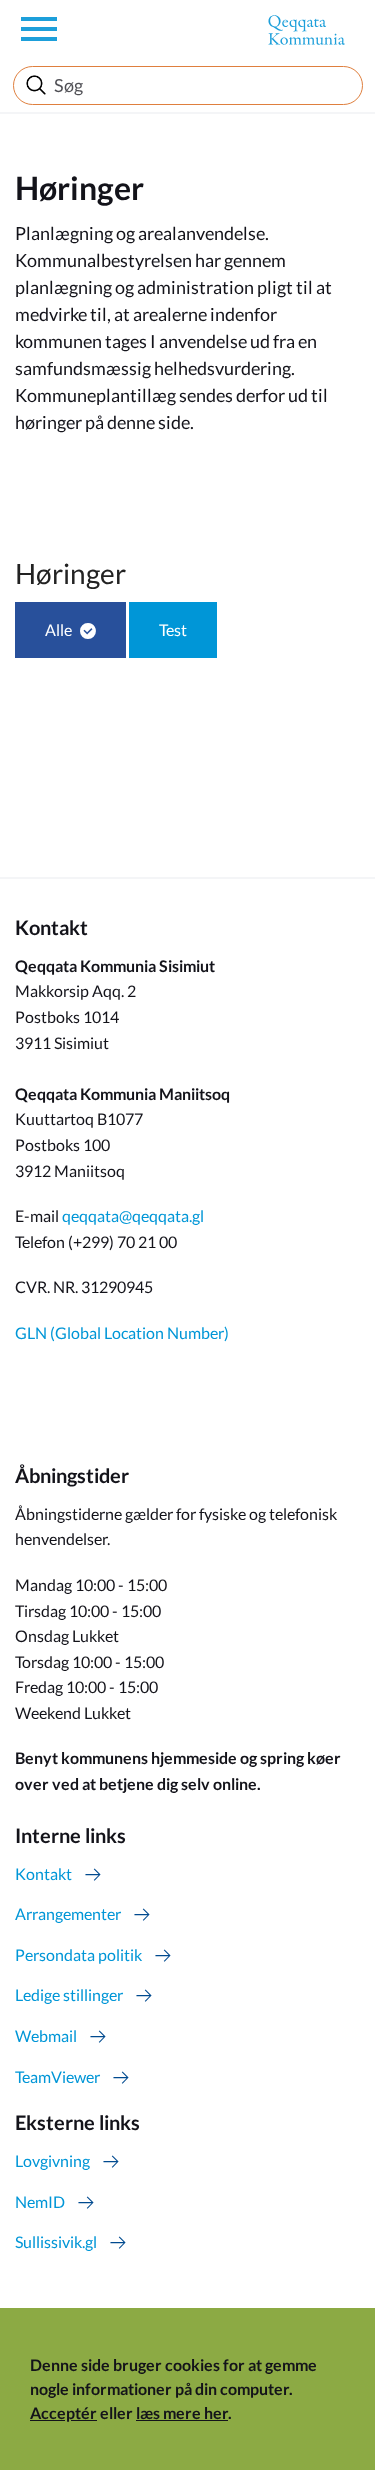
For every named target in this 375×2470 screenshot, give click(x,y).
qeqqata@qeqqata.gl (133, 1215)
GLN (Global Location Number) (122, 1332)
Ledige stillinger (69, 1994)
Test (173, 629)
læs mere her (182, 2412)
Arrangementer (68, 1913)
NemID (40, 2201)
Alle (58, 629)
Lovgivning (52, 2160)
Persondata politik (78, 1954)
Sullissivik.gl (56, 2241)
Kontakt (43, 1873)
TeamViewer (57, 2076)
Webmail (46, 2035)
